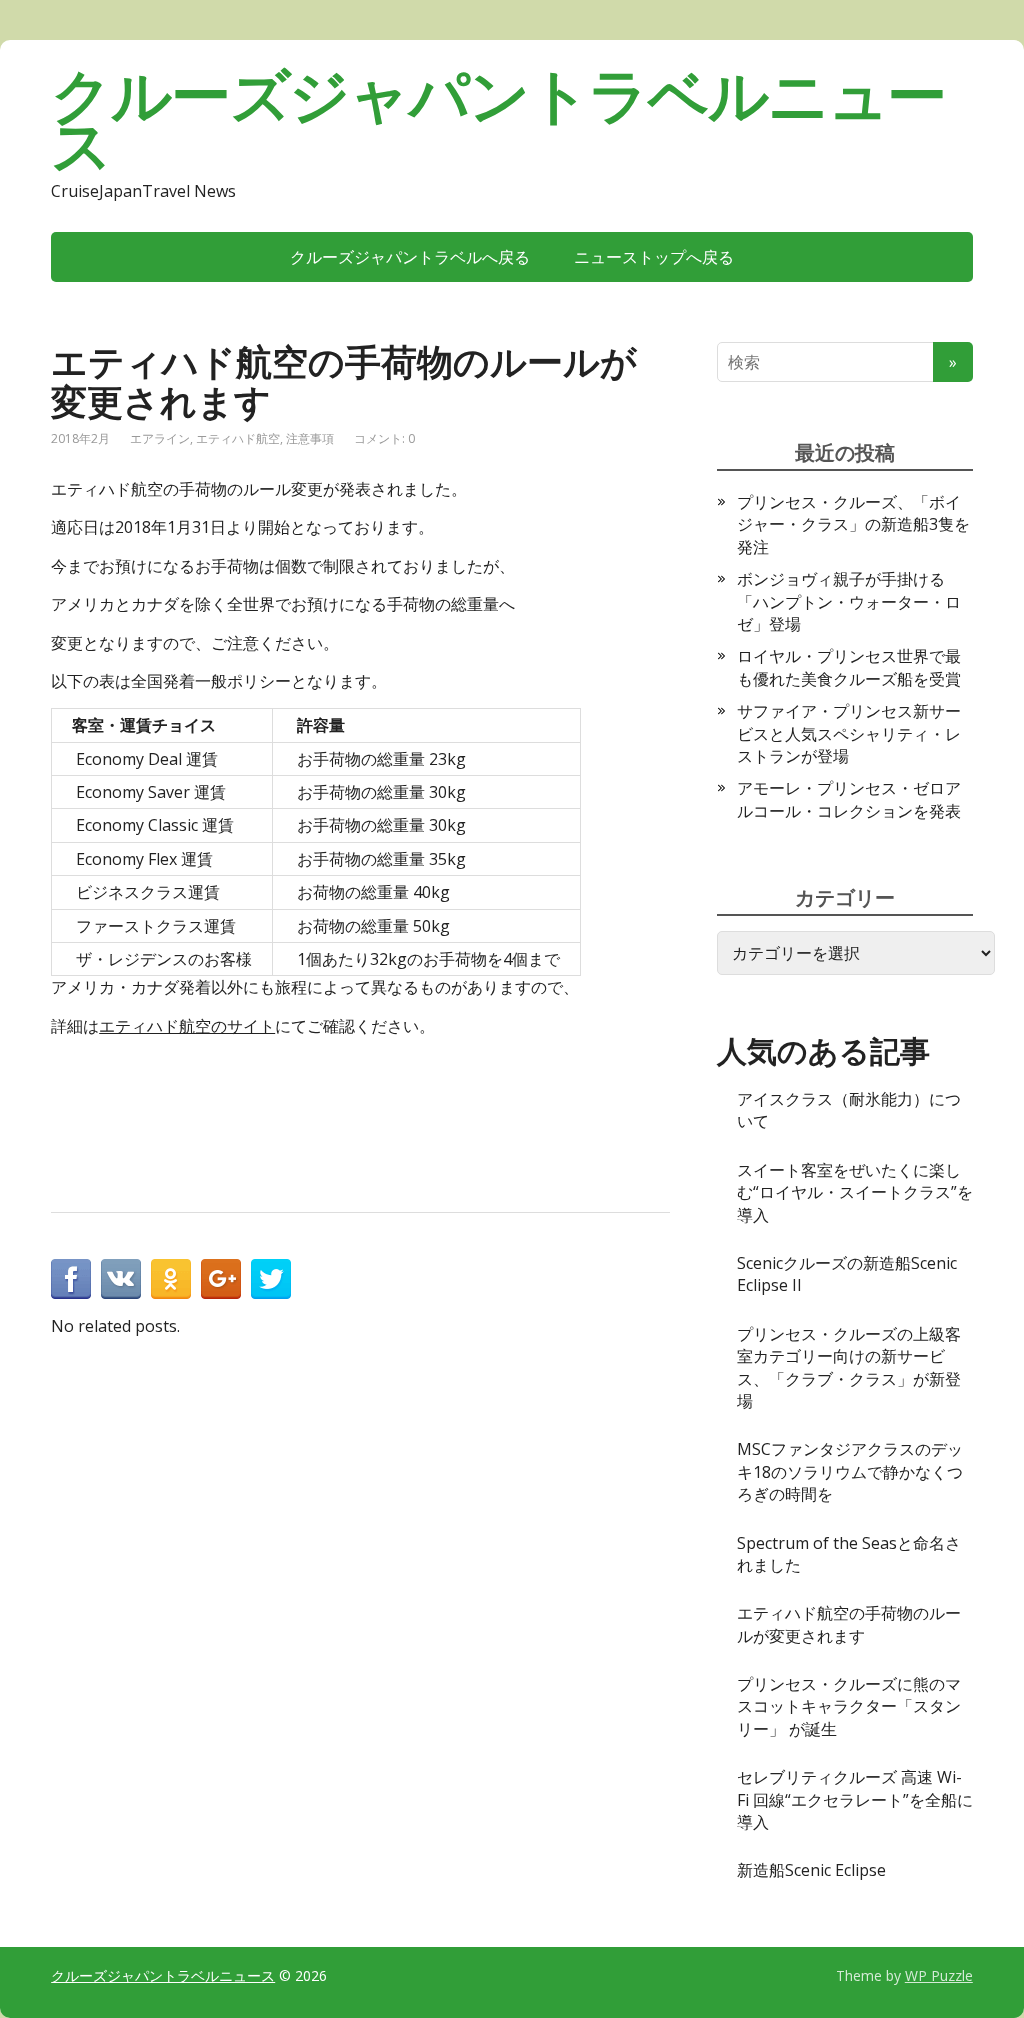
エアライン (160, 438)
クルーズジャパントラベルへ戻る (410, 257)
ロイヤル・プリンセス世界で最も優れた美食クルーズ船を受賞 (849, 667)
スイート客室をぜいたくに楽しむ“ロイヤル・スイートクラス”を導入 (855, 1192)
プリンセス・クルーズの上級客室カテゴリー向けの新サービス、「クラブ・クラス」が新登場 (849, 1367)
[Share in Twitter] (271, 1279)
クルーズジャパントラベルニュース (498, 120)
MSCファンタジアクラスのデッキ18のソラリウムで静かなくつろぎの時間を (850, 1471)
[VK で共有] (121, 1279)
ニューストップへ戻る (654, 257)
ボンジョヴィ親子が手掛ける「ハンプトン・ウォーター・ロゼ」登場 (849, 601)
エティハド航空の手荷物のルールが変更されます (849, 1624)
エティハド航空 (238, 438)
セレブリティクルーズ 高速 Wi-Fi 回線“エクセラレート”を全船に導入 (855, 1799)
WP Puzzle (939, 1975)
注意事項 (310, 438)
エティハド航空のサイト (187, 1026)
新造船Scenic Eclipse (811, 1870)
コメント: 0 (384, 438)
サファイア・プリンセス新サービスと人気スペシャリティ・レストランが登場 (849, 733)
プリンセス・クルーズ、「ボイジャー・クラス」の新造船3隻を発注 (853, 524)
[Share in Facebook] (71, 1279)
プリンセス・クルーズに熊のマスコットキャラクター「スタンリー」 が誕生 (849, 1706)
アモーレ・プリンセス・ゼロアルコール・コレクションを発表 (849, 799)
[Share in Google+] (221, 1279)
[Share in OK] (171, 1279)
